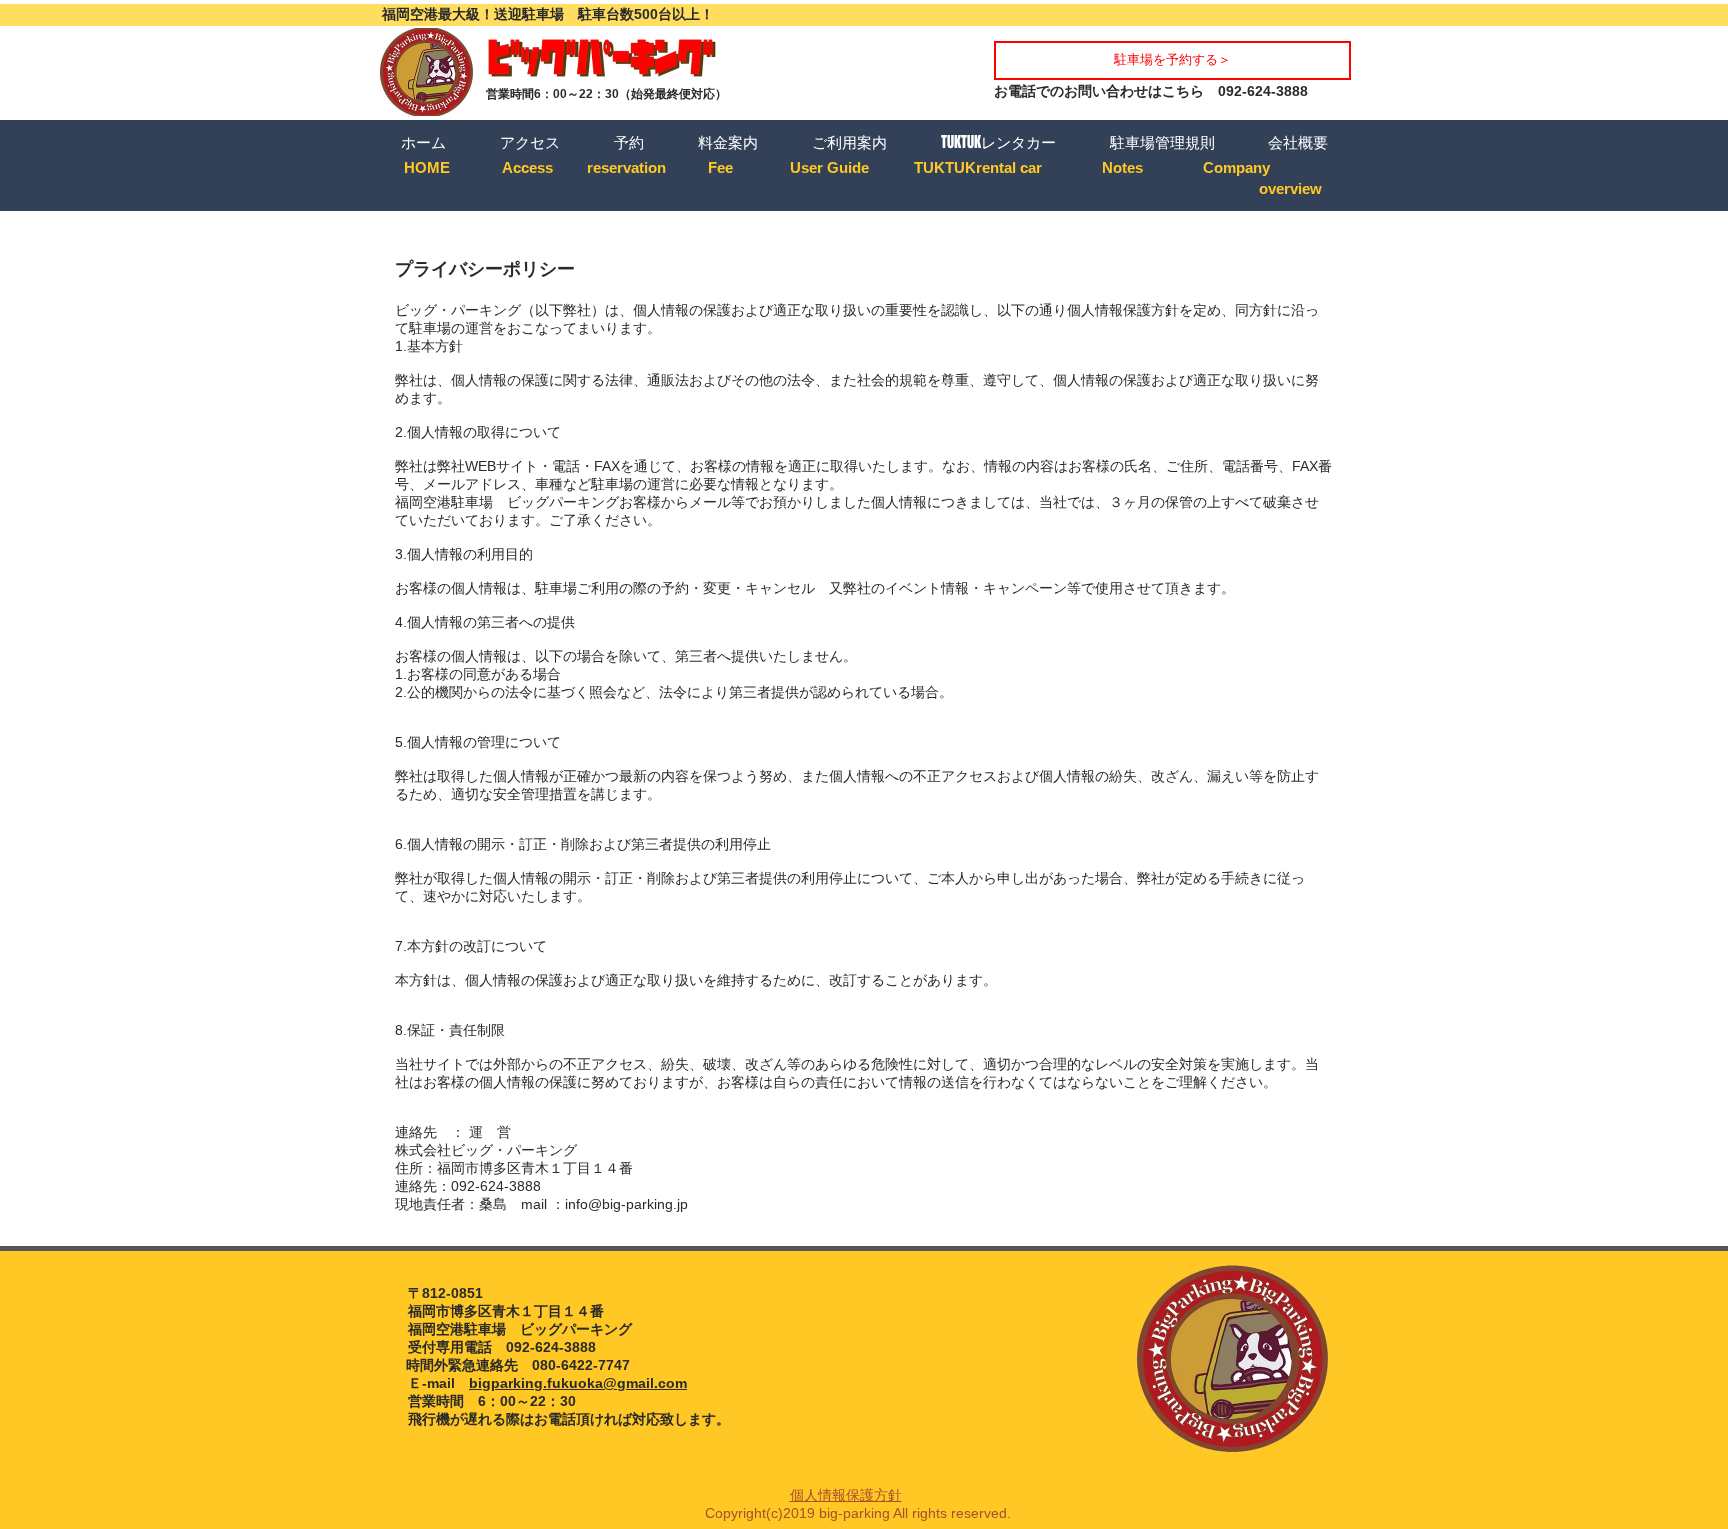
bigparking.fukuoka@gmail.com (578, 1383)
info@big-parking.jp (626, 1204)
